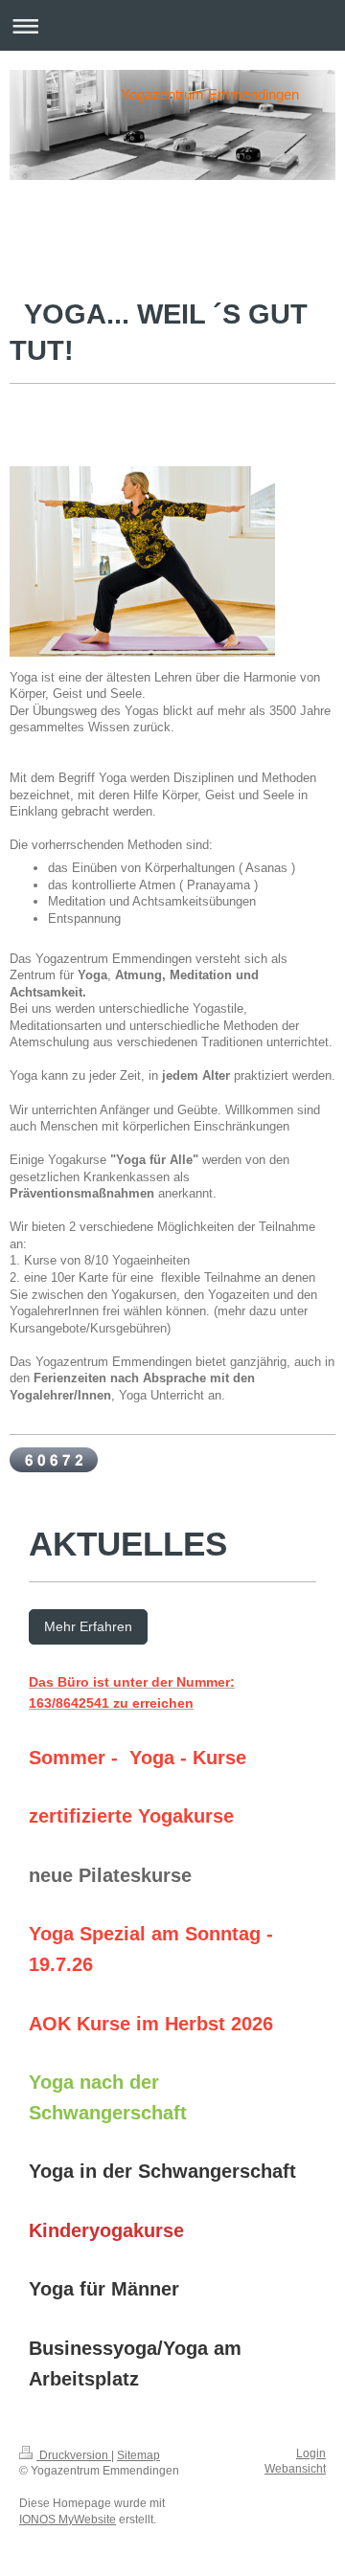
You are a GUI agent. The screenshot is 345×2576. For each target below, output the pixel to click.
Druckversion (74, 2455)
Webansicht (295, 2469)
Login (311, 2453)
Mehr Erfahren (88, 1626)
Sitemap (138, 2455)
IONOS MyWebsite (68, 2520)
